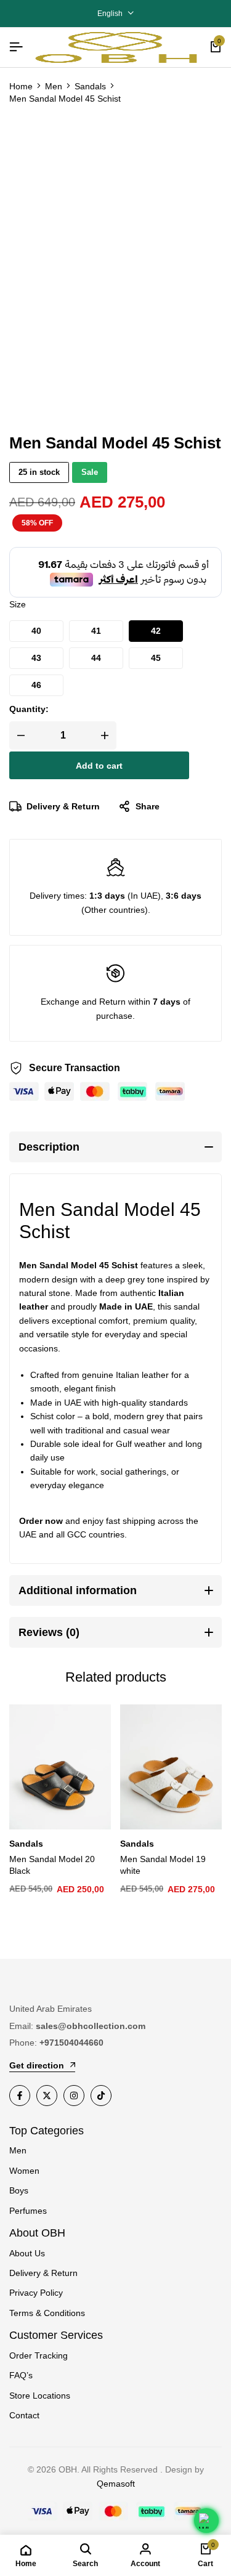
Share (148, 806)
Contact (24, 2415)
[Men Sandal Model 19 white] (171, 1767)
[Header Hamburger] (16, 47)
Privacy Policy (36, 2293)
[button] (36, 631)
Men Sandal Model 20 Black (52, 1865)
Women (24, 2171)
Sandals (90, 86)
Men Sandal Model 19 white (163, 1865)
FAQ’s (21, 2375)
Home (21, 86)
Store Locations (40, 2396)
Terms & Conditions (47, 2313)
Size (18, 604)
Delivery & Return (63, 806)
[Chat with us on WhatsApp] (206, 2521)
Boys (19, 2190)
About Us (27, 2253)
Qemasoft (116, 2484)
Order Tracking (38, 2355)
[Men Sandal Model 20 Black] (60, 1767)
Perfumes (28, 2211)
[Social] (20, 2096)
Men (54, 86)
